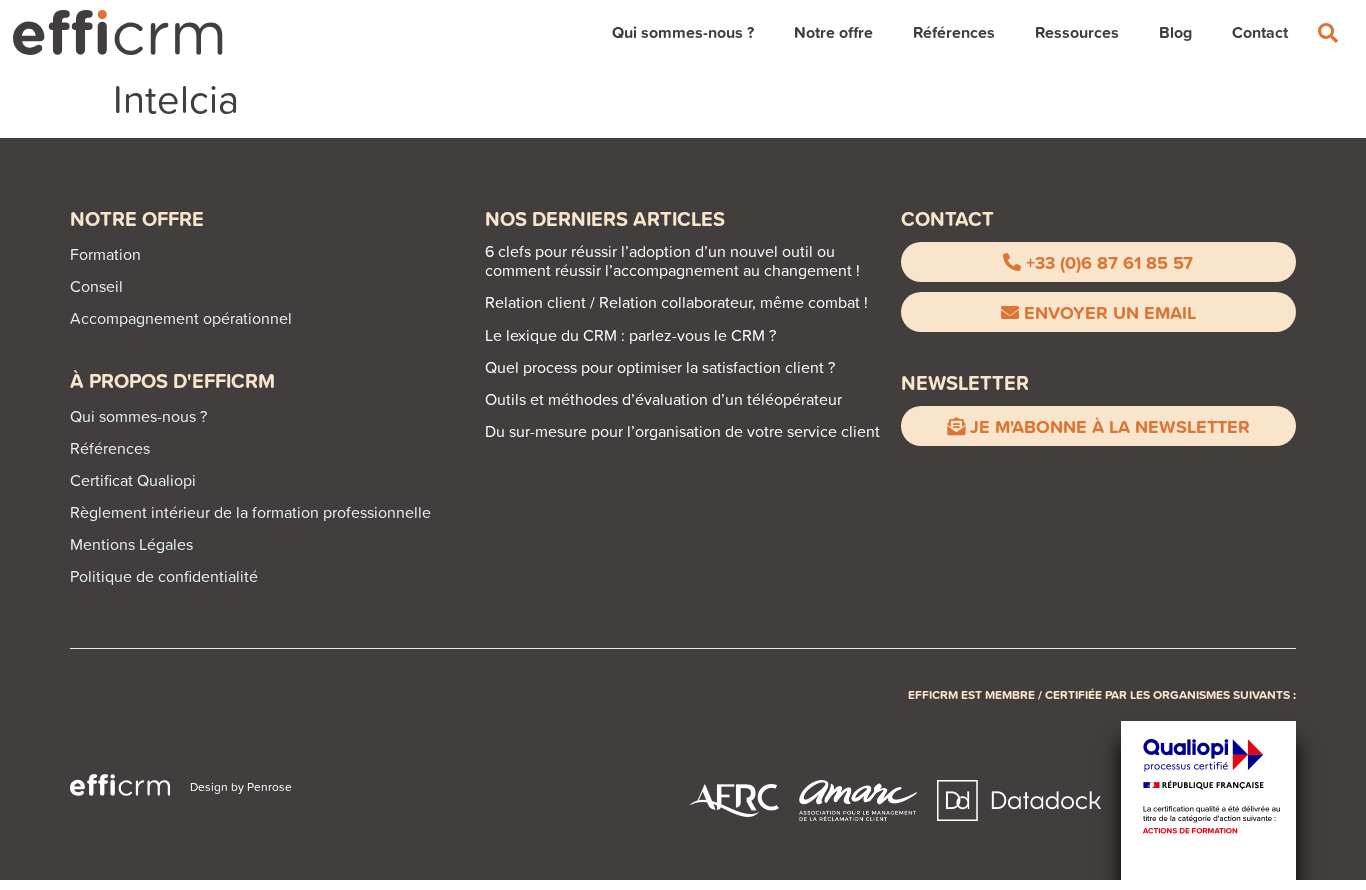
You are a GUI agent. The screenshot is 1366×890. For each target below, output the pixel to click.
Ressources (1077, 32)
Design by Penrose (241, 786)
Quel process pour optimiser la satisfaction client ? (660, 367)
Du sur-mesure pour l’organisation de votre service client (682, 431)
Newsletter (965, 382)
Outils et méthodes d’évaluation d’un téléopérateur (663, 399)
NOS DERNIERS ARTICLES (605, 218)
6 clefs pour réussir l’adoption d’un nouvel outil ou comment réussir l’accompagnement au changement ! (672, 260)
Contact (1260, 32)
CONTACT (947, 218)
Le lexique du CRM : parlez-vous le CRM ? (630, 335)
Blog (1175, 32)
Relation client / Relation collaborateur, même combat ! (676, 302)
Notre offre (833, 32)
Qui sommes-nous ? (683, 32)
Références (954, 32)
